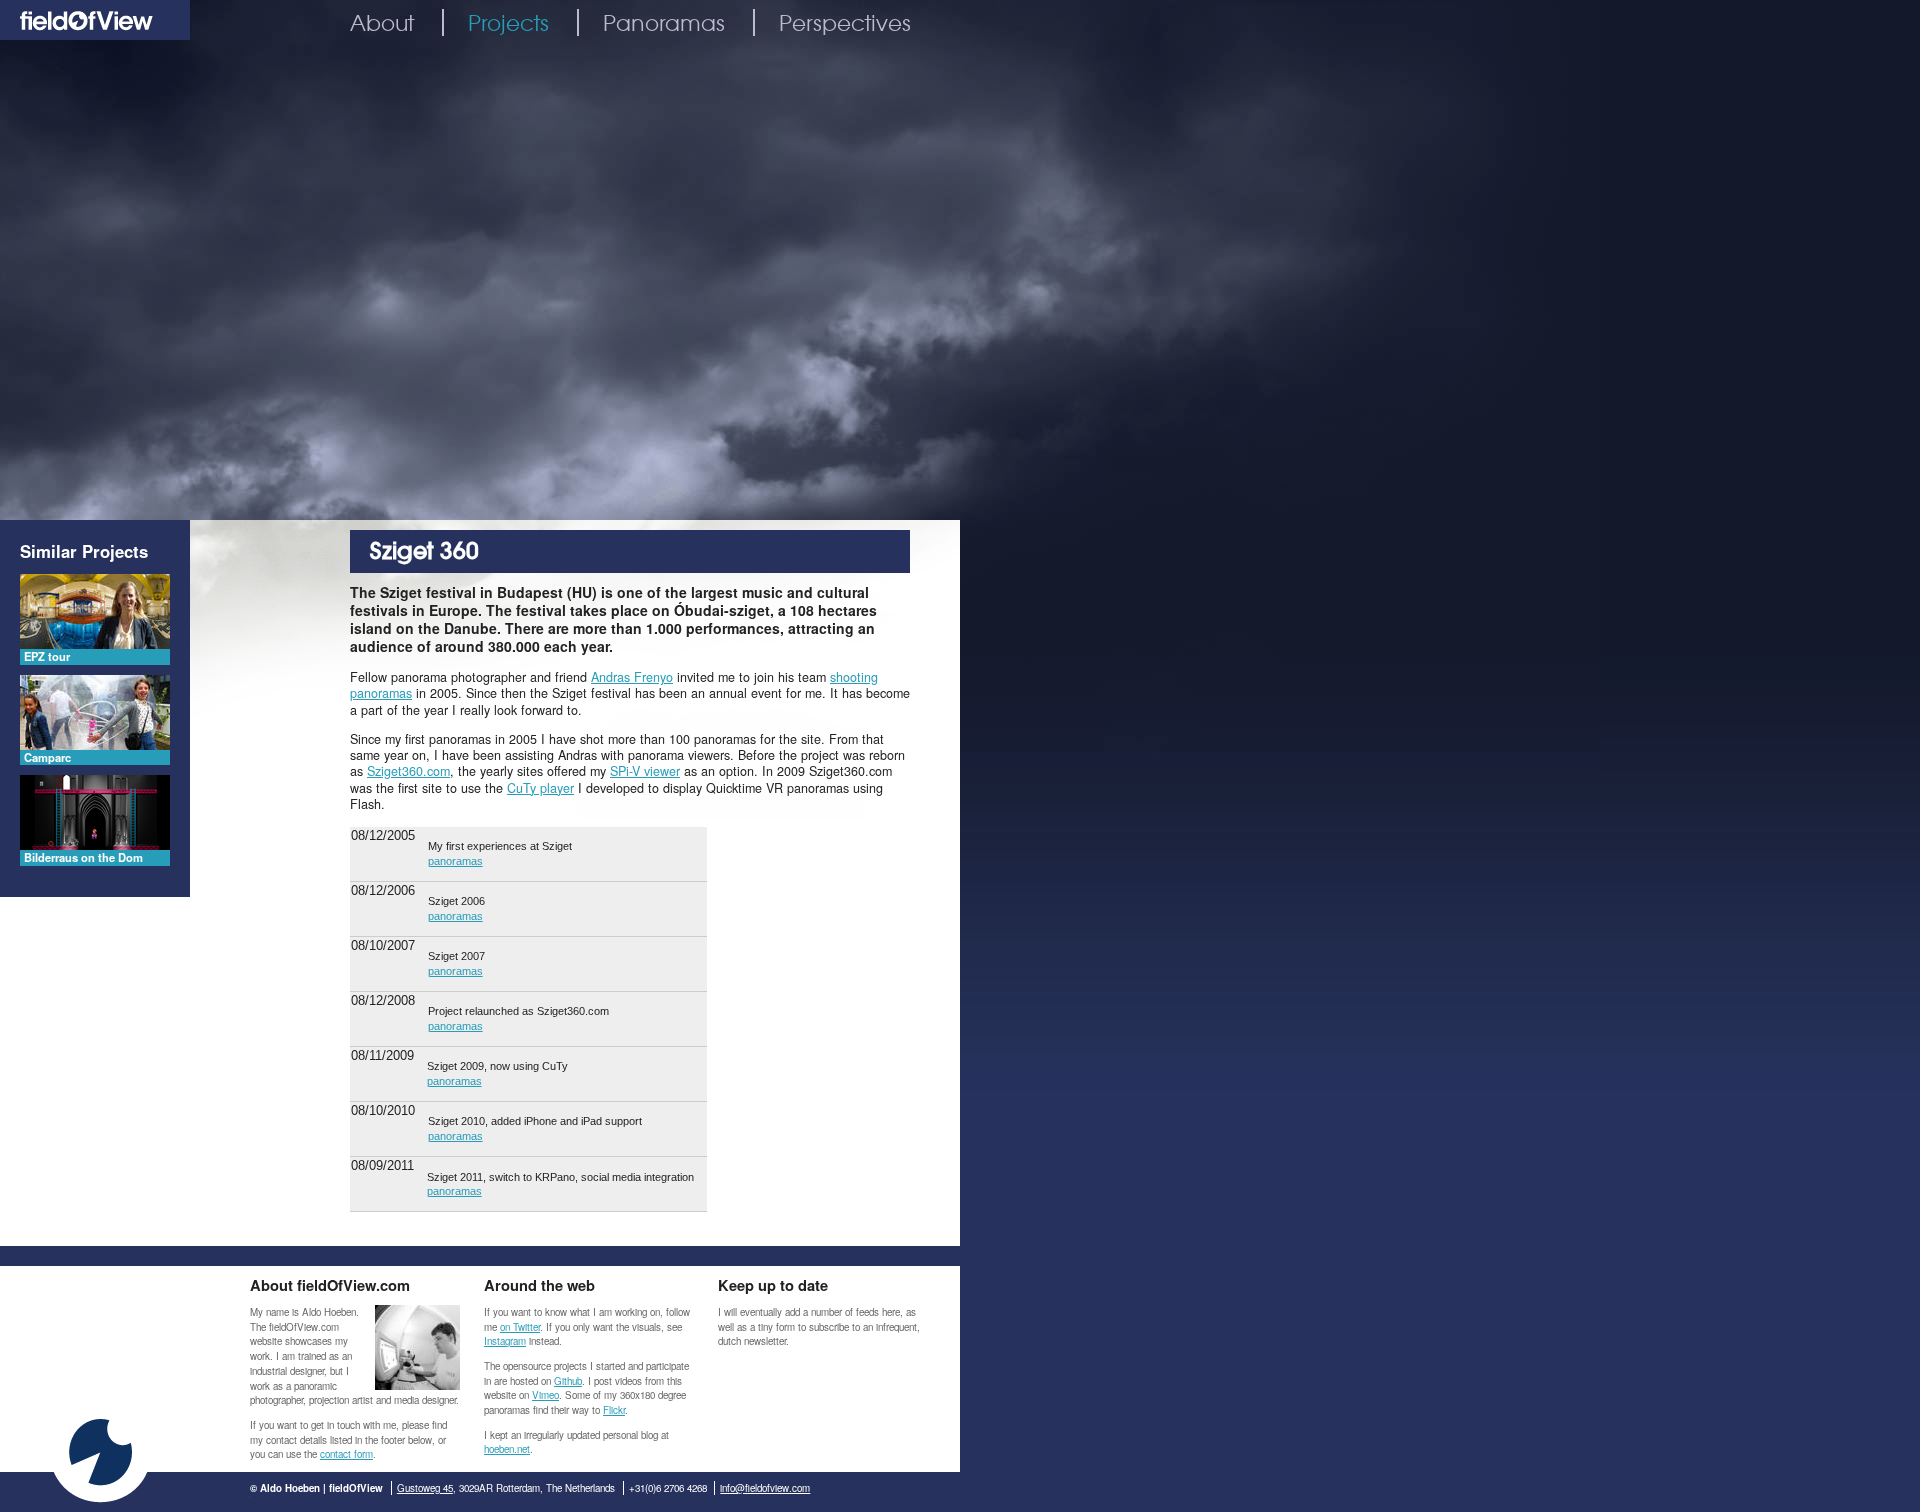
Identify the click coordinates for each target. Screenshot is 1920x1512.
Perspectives (845, 22)
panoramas (455, 861)
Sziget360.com (408, 771)
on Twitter (520, 1327)
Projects (508, 22)
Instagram (505, 1341)
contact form (346, 1454)
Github (568, 1381)
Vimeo (545, 1395)
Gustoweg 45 (425, 1488)
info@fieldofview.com (765, 1488)
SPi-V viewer (645, 771)
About (382, 22)
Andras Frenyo (632, 677)
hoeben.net (507, 1449)
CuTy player (540, 788)
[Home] (95, 34)
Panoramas (664, 22)
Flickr (614, 1410)
